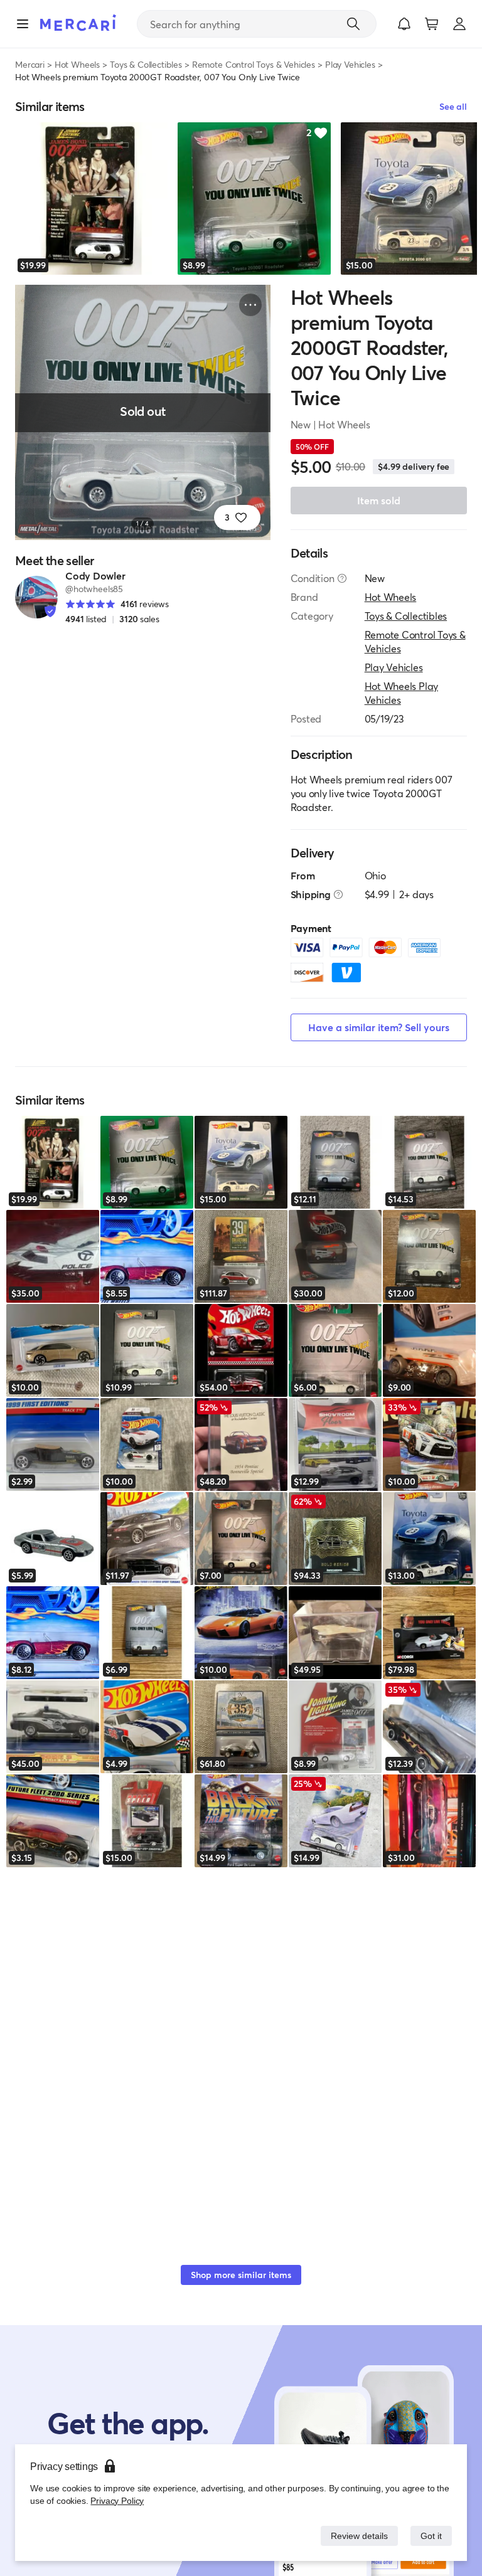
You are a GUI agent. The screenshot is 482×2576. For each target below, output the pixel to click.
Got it (430, 2536)
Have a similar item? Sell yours (379, 1027)
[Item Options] (250, 305)
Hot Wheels (77, 64)
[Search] (353, 24)
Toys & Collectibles (146, 64)
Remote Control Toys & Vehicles (254, 64)
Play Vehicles (350, 64)
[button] (404, 24)
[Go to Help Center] (342, 578)
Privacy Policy (116, 2500)
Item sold (379, 500)
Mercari (30, 64)
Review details (356, 2536)
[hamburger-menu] (23, 24)
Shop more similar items (241, 2275)
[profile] (459, 24)
